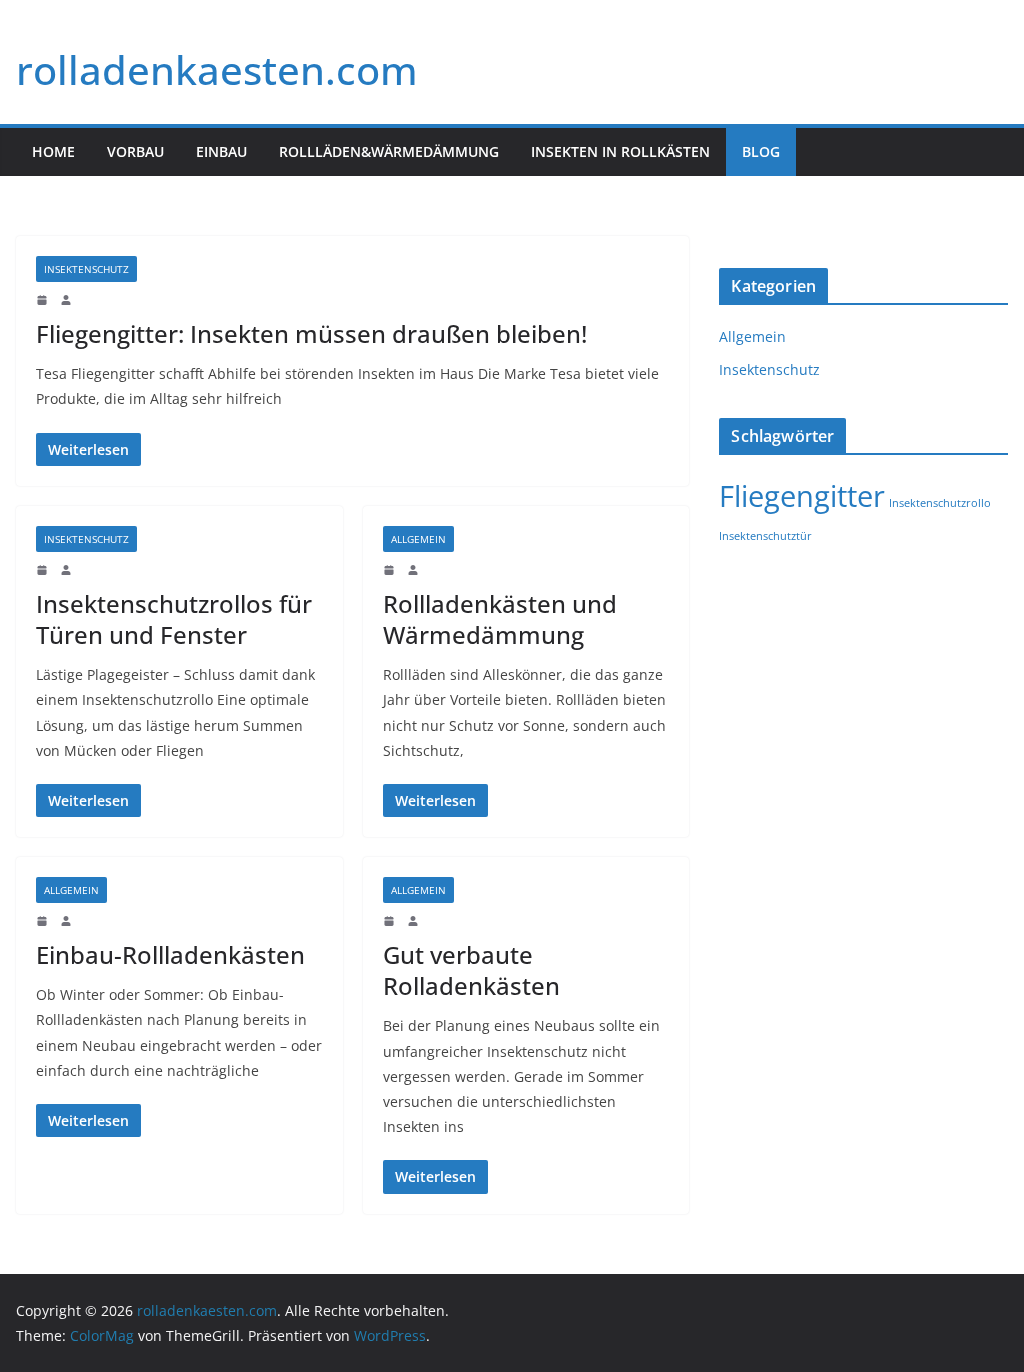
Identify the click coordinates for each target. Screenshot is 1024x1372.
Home (53, 151)
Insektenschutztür (765, 536)
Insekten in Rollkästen (620, 151)
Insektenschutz (86, 269)
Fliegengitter (802, 496)
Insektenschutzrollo (940, 503)
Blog (761, 151)
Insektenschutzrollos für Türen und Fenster (174, 619)
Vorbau (135, 151)
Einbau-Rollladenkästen (170, 954)
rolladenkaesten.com (217, 69)
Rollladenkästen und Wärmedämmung (500, 619)
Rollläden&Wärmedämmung (389, 151)
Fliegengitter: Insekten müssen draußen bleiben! (311, 333)
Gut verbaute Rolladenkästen (471, 970)
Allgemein (418, 539)
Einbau (221, 151)
